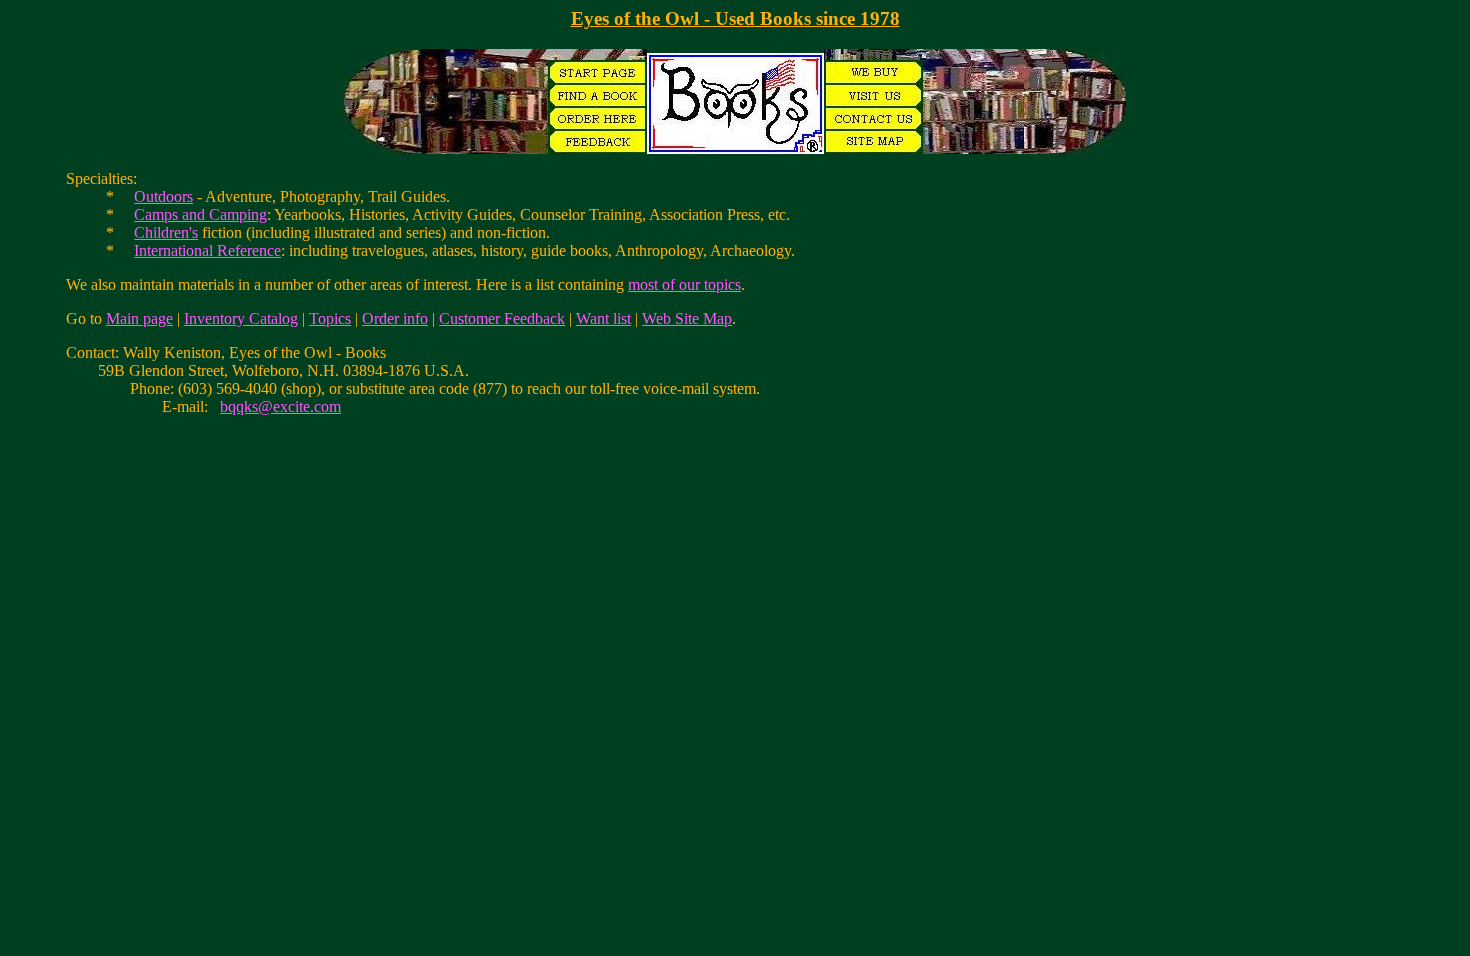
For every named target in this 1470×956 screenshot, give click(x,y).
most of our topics (684, 284)
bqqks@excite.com (280, 406)
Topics (330, 318)
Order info (395, 318)
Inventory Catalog (241, 318)
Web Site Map (687, 318)
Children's (166, 232)
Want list (603, 318)
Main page (139, 318)
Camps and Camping (200, 214)
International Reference (207, 250)
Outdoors (163, 196)
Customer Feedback (502, 318)
